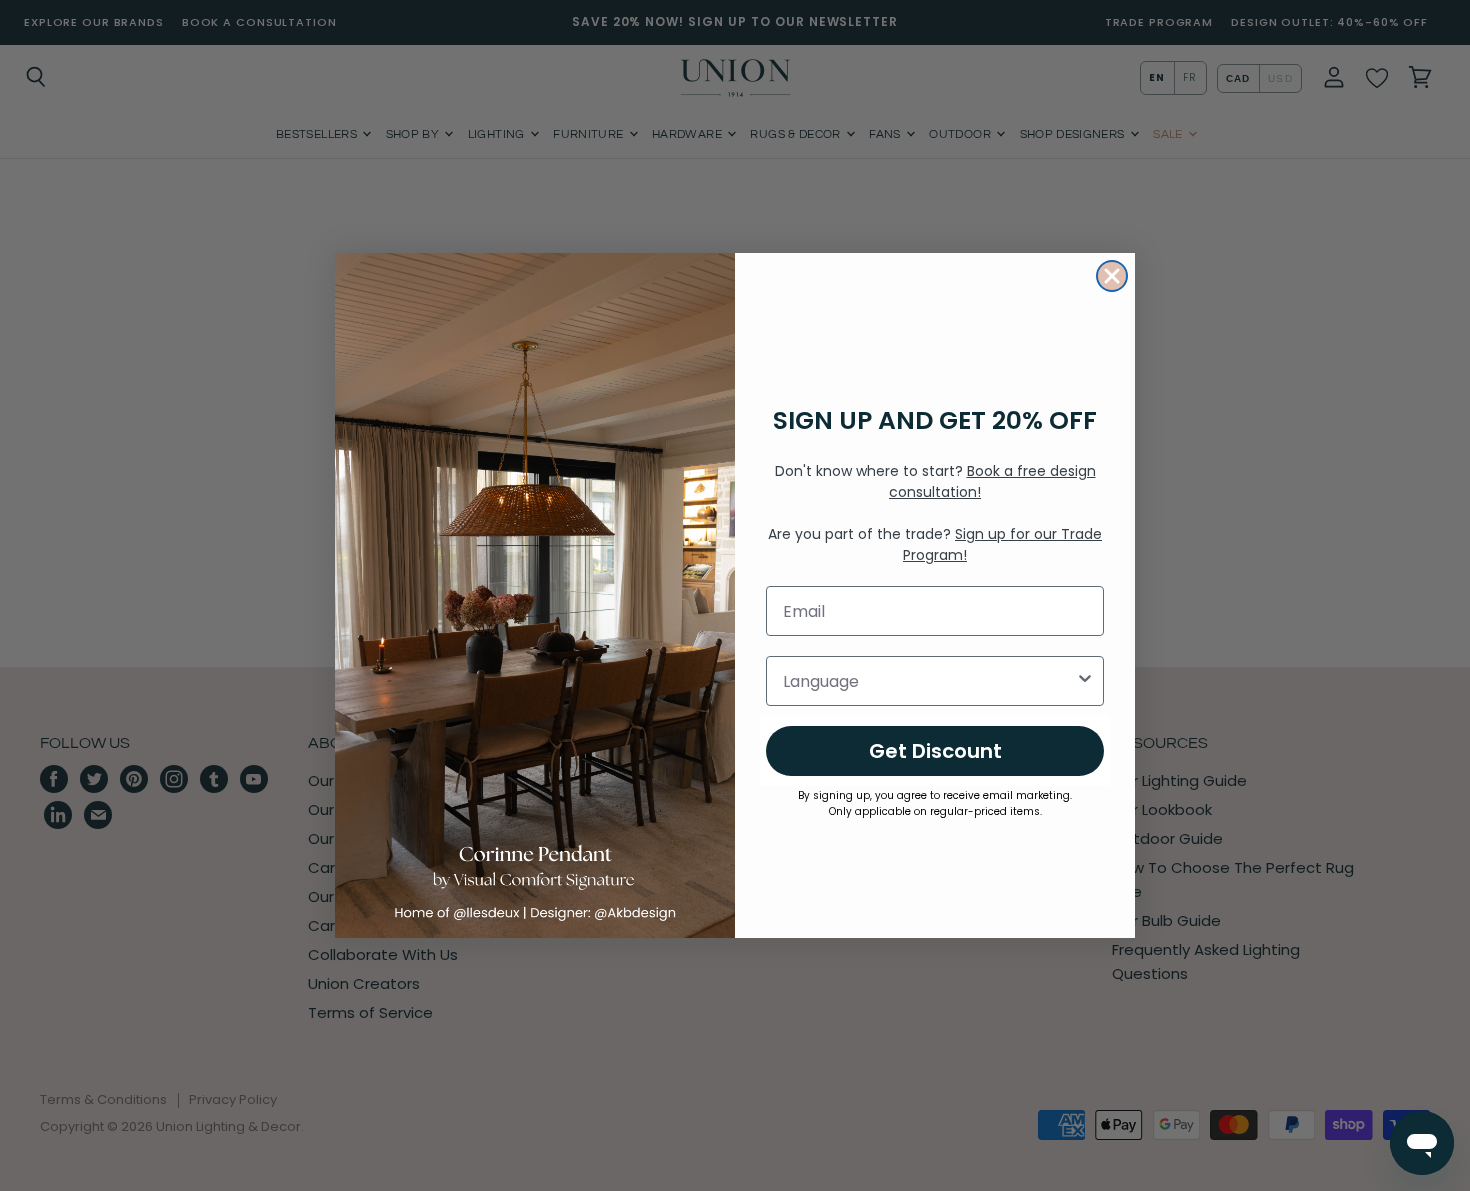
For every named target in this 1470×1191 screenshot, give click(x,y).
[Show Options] (1085, 681)
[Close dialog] (1112, 276)
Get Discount (935, 751)
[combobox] (929, 681)
